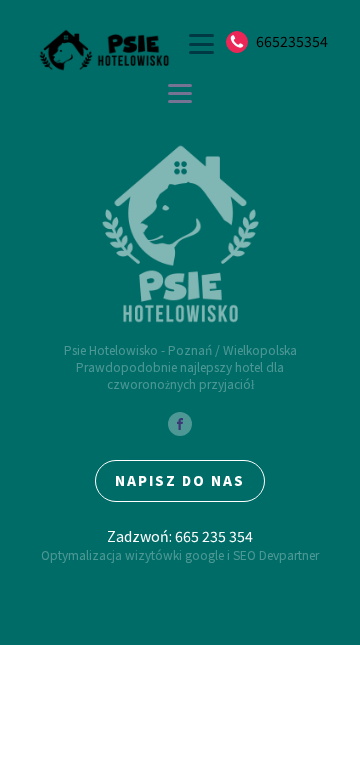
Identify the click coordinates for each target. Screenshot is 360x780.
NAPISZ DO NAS (180, 480)
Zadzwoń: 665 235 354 (180, 536)
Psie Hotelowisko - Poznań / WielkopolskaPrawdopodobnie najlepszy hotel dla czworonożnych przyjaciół (180, 367)
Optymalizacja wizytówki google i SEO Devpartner (180, 555)
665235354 (292, 41)
